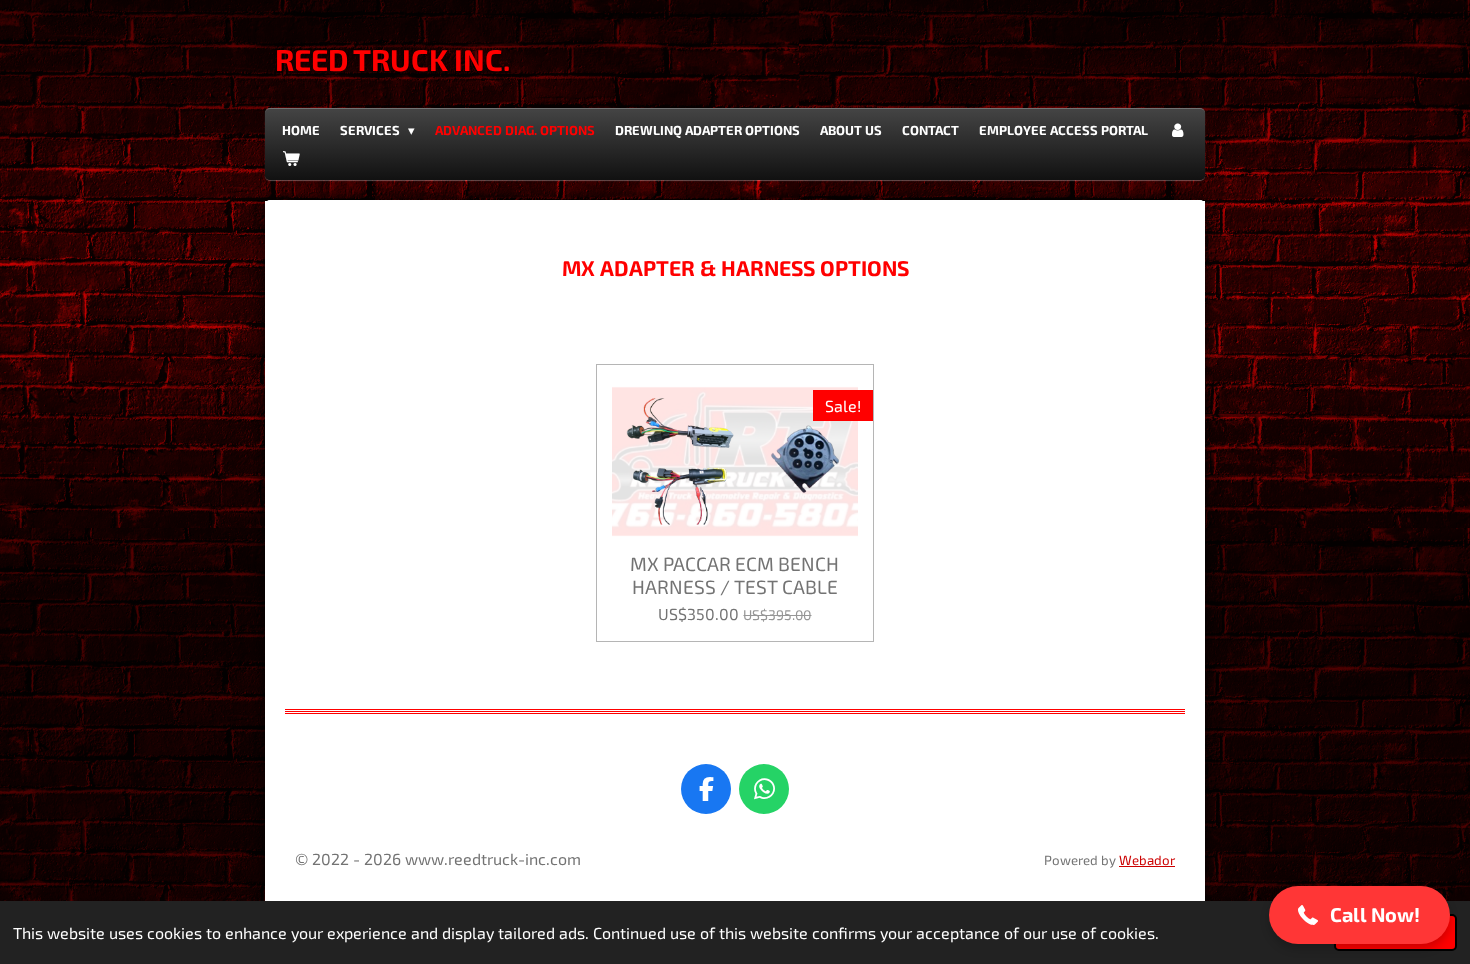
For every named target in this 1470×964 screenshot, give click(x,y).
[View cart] (291, 158)
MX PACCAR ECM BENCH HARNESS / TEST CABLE (734, 575)
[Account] (1177, 130)
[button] (1360, 915)
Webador (1147, 860)
